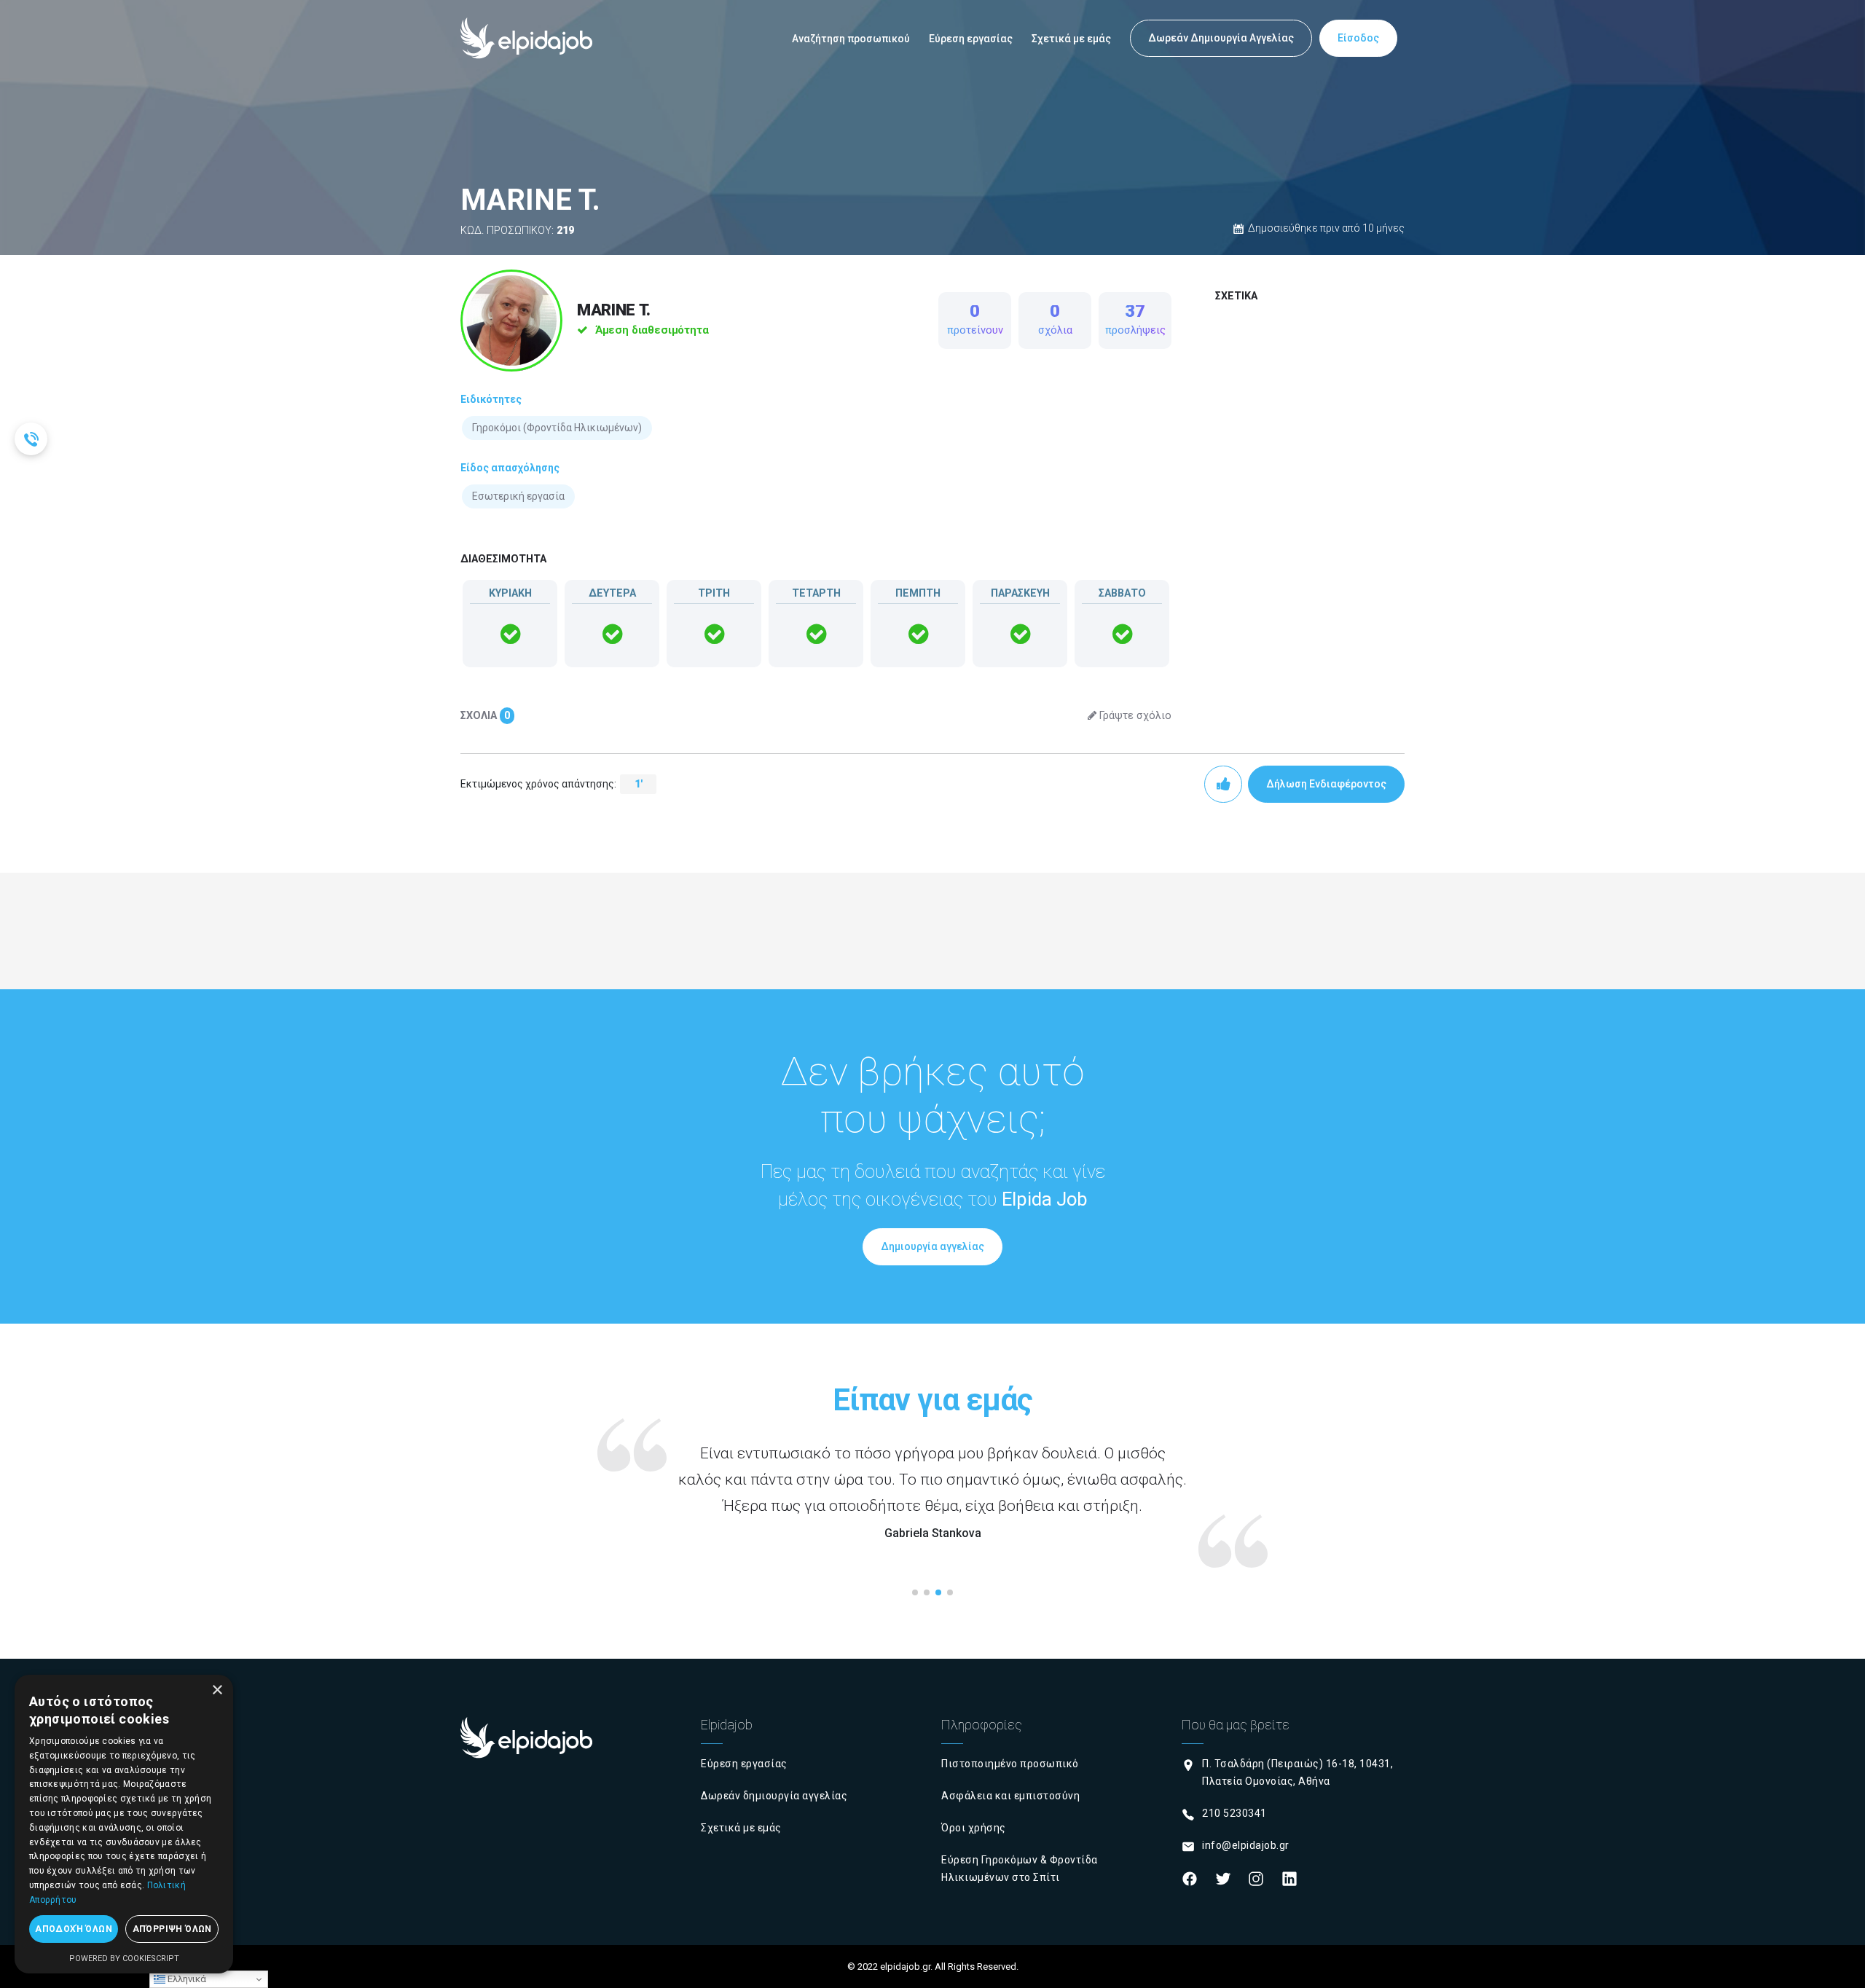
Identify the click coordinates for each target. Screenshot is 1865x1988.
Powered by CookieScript (124, 1958)
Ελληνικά (186, 1979)
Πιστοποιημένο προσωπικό (1010, 1764)
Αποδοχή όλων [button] (74, 1929)
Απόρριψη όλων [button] (172, 1929)
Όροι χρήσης (974, 1828)
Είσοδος (1358, 38)
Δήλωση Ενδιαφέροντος (1326, 784)
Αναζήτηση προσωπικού (851, 39)
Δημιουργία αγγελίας (932, 1246)
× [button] (217, 1690)
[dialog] (124, 1824)
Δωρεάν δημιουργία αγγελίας (774, 1796)
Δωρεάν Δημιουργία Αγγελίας (1221, 38)
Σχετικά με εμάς (1071, 39)
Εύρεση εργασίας (971, 39)
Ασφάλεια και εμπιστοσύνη (1010, 1796)
